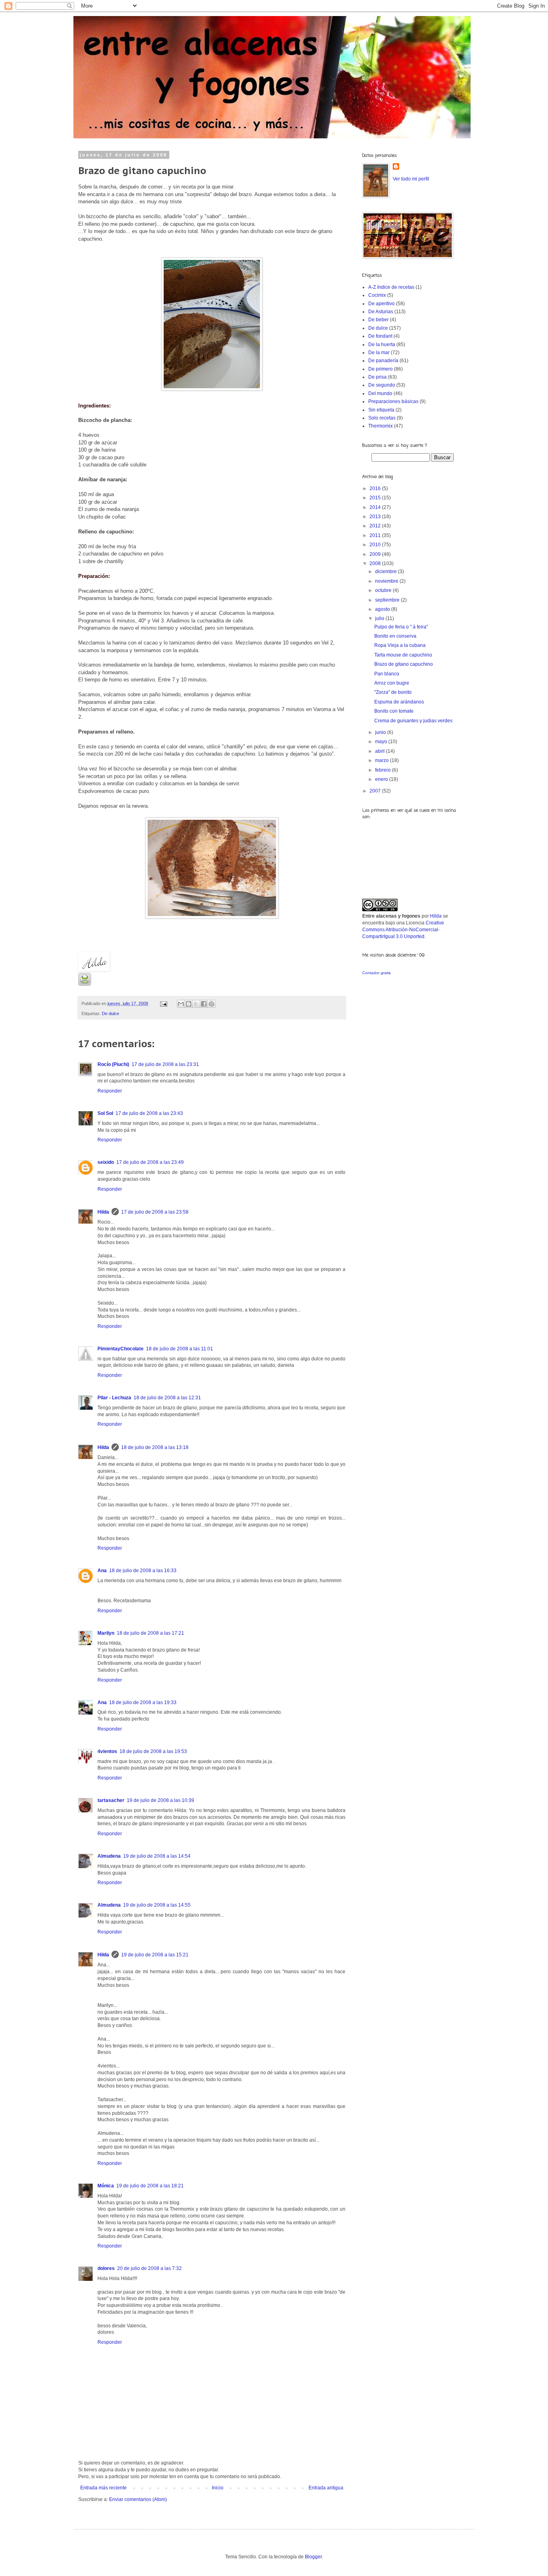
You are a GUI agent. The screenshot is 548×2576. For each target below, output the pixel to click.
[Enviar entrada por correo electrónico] (163, 1003)
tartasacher (111, 1800)
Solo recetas (382, 418)
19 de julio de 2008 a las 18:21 (150, 2186)
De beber (379, 320)
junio (381, 732)
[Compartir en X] (196, 1004)
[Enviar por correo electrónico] (181, 1004)
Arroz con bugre (392, 683)
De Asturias (381, 312)
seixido (106, 1162)
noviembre (387, 581)
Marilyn (106, 1633)
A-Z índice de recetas (391, 287)
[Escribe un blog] (189, 1004)
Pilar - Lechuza (114, 1398)
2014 (376, 507)
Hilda (103, 1212)
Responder (110, 1091)
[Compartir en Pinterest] (211, 1004)
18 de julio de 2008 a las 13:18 (155, 1447)
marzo (383, 760)
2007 (376, 791)
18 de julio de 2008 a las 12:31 (167, 1398)
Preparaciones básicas (393, 401)
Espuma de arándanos (399, 702)
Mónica (106, 2186)
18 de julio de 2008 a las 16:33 (143, 1571)
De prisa (378, 377)
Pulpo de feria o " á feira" (401, 627)
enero (382, 779)
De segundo (382, 385)
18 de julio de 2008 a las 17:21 (150, 1633)
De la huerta (382, 345)
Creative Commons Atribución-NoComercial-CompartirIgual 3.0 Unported (403, 930)
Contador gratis (376, 973)
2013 (376, 517)
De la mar (379, 353)
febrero (384, 770)
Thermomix (381, 426)
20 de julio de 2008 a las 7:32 (149, 2268)
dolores (106, 2268)
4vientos (107, 1751)
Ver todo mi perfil (411, 179)
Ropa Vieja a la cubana (400, 645)
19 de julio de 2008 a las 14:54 (157, 1856)
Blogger (313, 2557)
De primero (381, 369)
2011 (376, 535)
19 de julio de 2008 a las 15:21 (155, 1955)
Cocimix (377, 295)
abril (381, 751)
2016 (376, 488)
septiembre (388, 600)
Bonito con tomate (394, 711)
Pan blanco (387, 674)
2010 (376, 545)
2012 (376, 526)
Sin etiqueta (381, 410)
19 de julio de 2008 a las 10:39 (160, 1800)
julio (380, 618)
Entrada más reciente (104, 2488)
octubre (384, 590)
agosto (383, 609)
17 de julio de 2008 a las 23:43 (149, 1113)
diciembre (387, 572)
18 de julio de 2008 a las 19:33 (143, 1702)
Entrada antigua (326, 2488)
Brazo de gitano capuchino (404, 664)
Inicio (218, 2488)
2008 (376, 563)
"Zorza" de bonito (393, 692)
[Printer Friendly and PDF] (85, 984)
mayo (382, 742)
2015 (376, 498)
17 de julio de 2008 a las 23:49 (150, 1162)
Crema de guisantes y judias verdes (413, 721)
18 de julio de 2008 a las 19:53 (153, 1751)
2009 (376, 554)
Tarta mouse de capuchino (403, 655)
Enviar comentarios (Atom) (138, 2499)
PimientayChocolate (121, 1349)
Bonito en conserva (395, 636)
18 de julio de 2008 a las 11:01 (180, 1349)
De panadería (383, 361)
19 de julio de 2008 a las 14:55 (157, 1905)
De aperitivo (382, 304)
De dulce (111, 1013)
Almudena (109, 1856)
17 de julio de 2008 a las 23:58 (155, 1212)
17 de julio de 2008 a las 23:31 (165, 1064)
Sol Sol (105, 1113)
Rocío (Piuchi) (113, 1064)
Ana (102, 1571)
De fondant (380, 336)
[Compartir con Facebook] (204, 1004)
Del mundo (380, 393)
